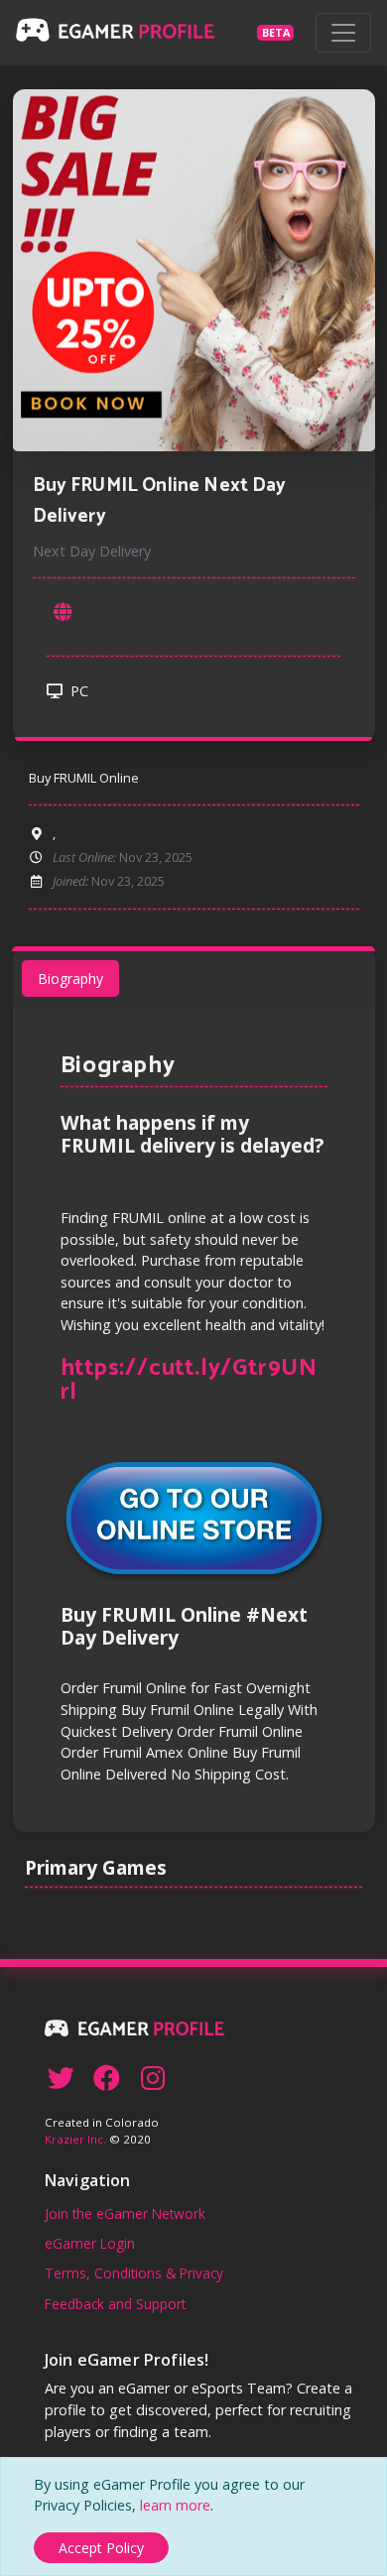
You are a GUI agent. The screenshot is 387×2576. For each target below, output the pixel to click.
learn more (175, 2505)
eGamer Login (90, 2243)
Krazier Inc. (75, 2139)
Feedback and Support (115, 2304)
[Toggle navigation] (343, 33)
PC (77, 691)
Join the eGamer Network (125, 2213)
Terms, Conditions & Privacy (134, 2273)
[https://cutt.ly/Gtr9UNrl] (63, 613)
